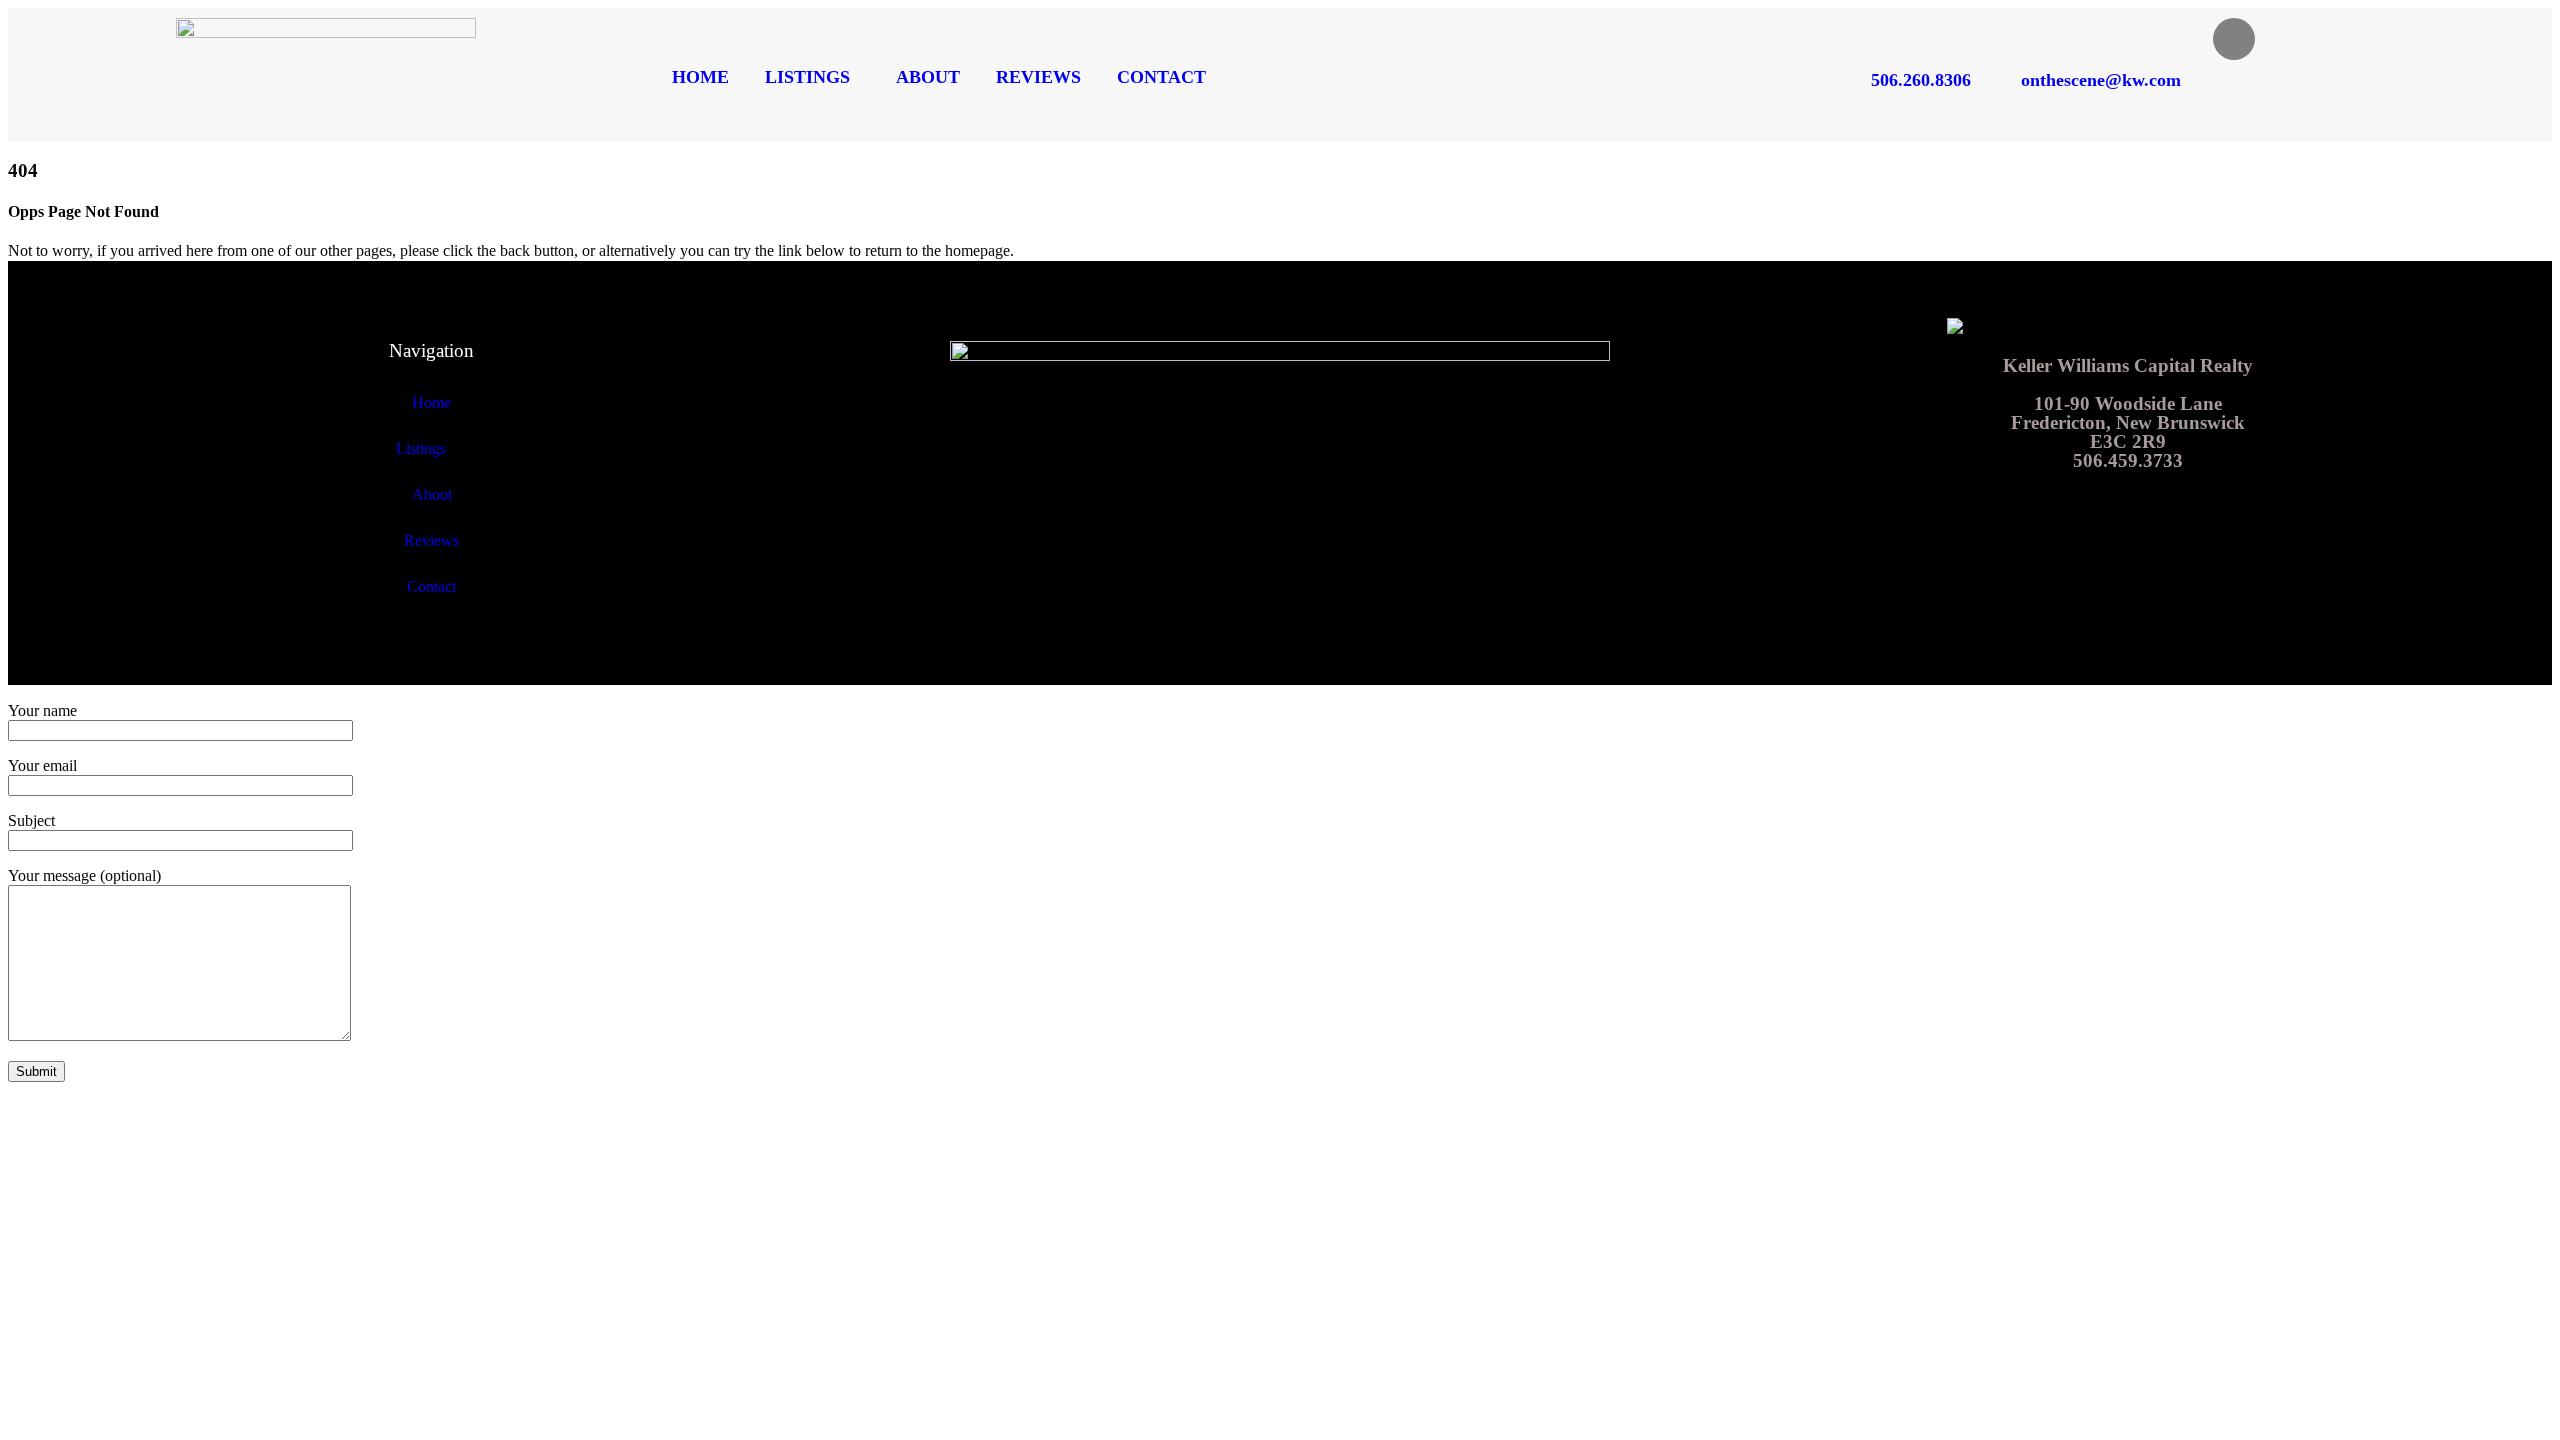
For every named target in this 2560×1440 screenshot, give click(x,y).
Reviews (1038, 77)
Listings (807, 77)
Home (700, 77)
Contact (1161, 77)
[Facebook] (2234, 39)
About (928, 77)
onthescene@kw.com (2101, 80)
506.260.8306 (1921, 80)
